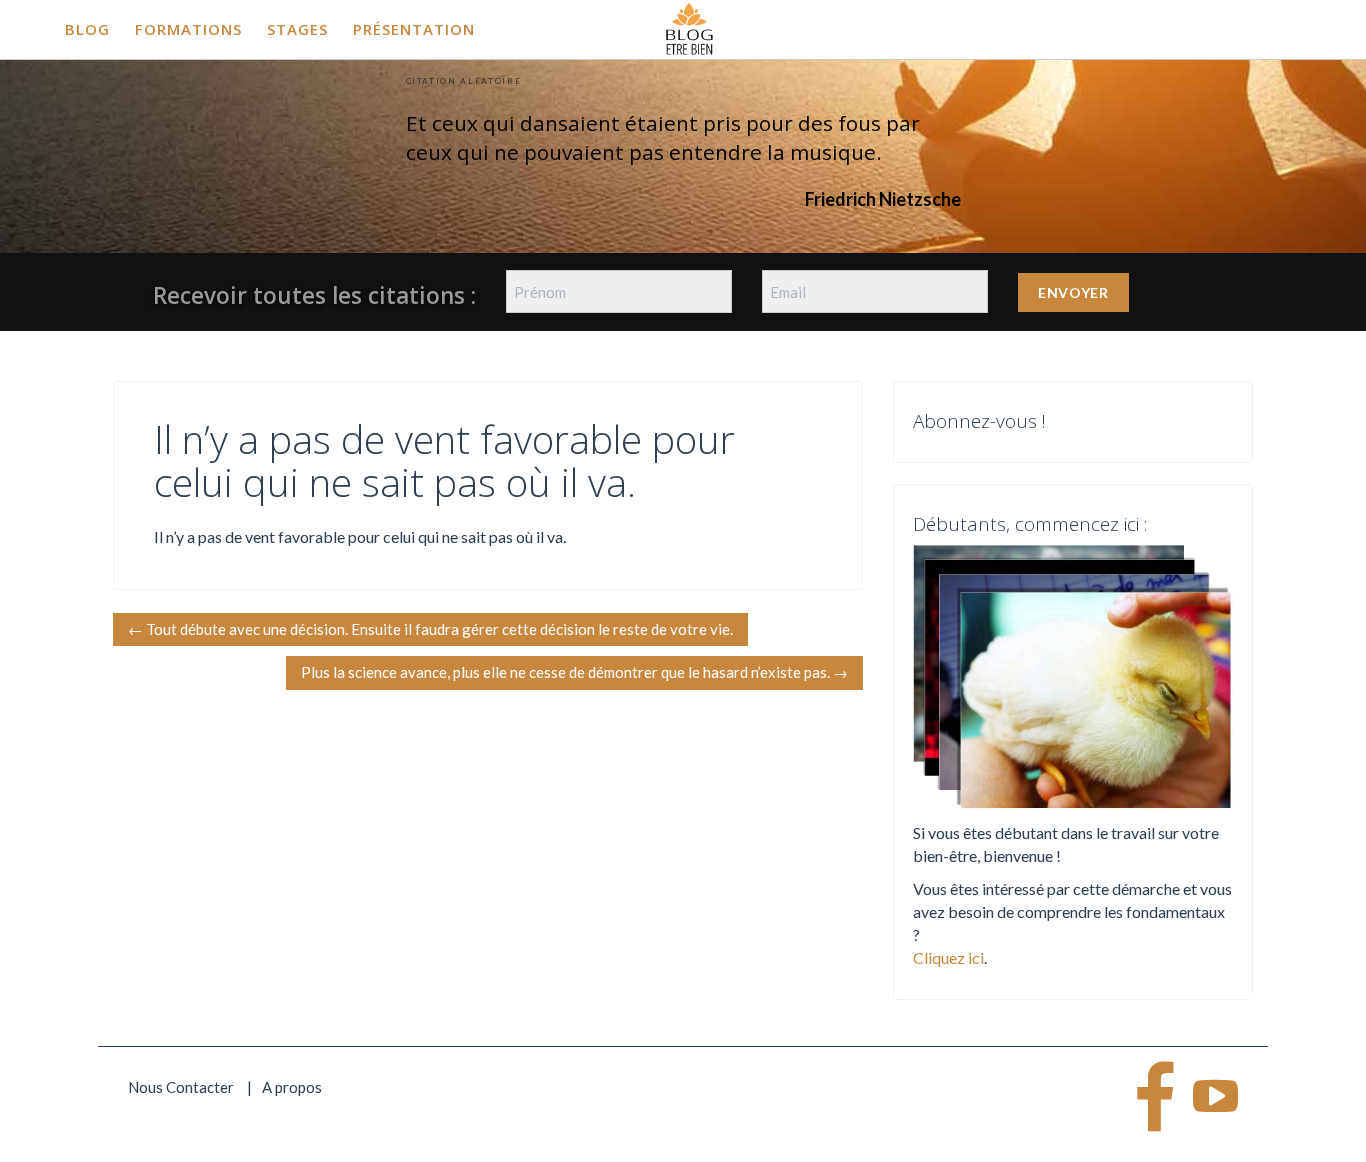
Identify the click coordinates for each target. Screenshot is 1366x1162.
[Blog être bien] (689, 27)
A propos (292, 1087)
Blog (87, 29)
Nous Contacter (181, 1087)
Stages (297, 29)
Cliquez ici (948, 957)
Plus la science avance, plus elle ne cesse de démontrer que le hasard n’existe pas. (574, 672)
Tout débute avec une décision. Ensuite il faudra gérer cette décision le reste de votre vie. (430, 629)
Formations (188, 29)
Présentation (414, 29)
